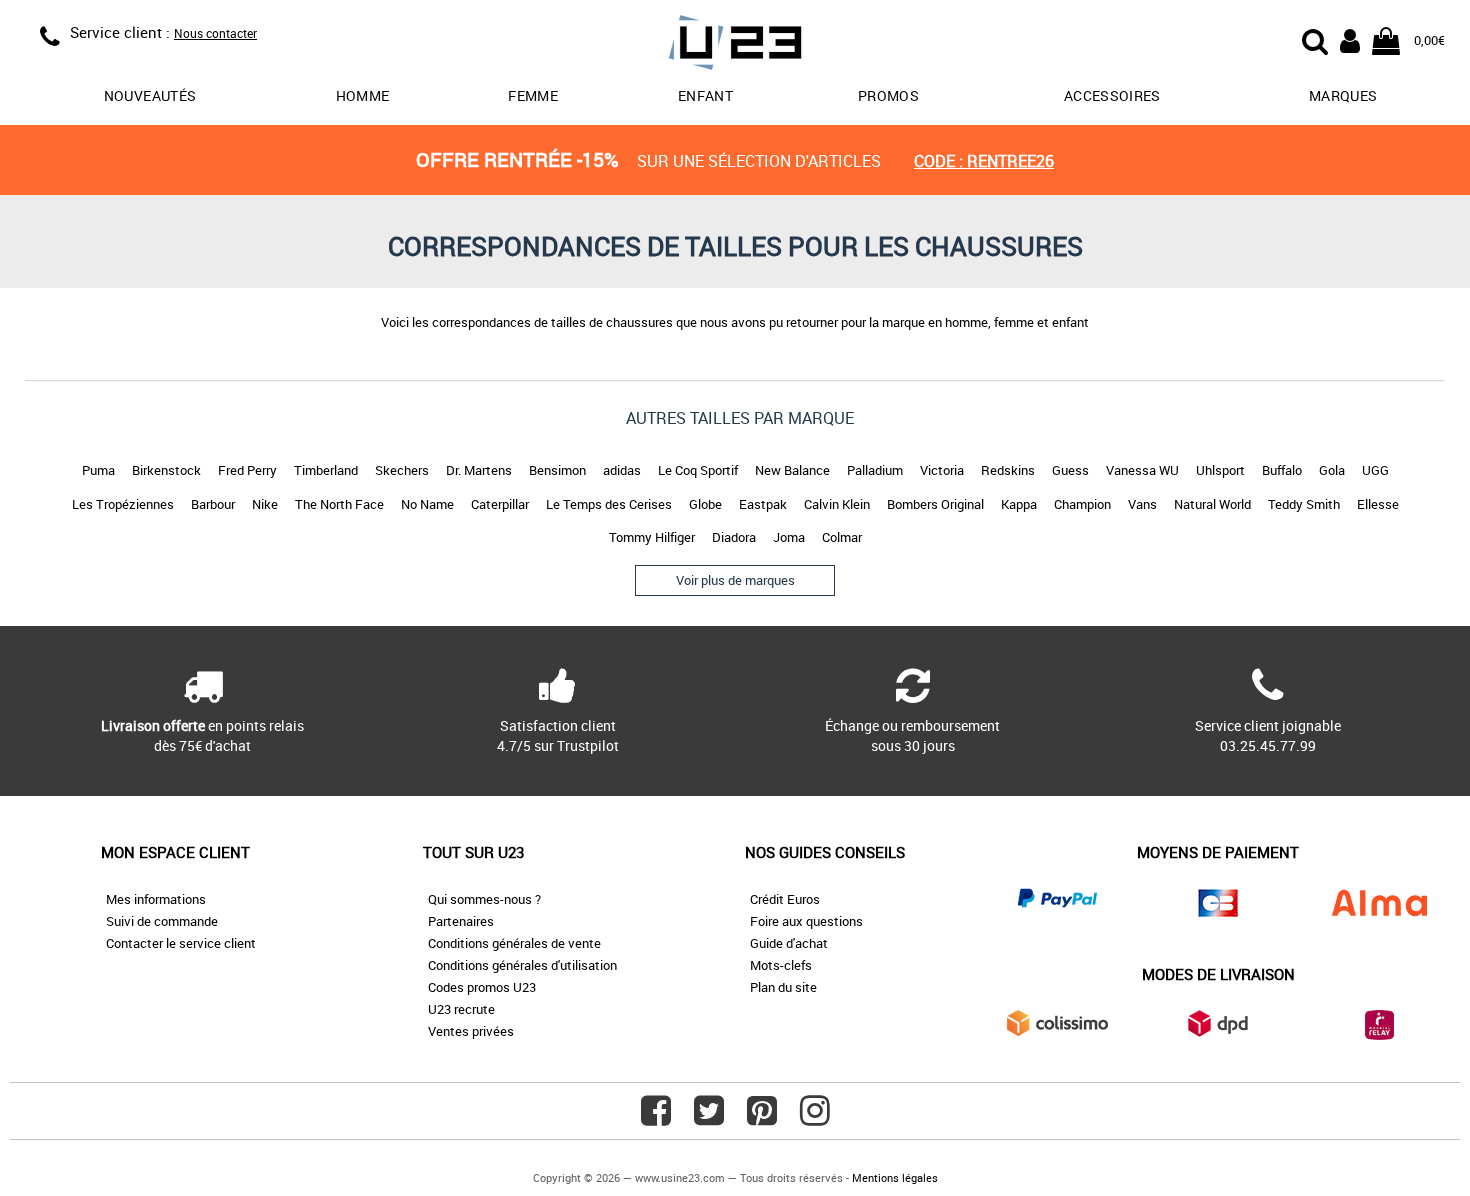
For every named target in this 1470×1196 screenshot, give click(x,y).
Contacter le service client (181, 943)
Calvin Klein (837, 504)
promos (888, 95)
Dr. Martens (479, 470)
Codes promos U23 (482, 987)
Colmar (842, 537)
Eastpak (763, 504)
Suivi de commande (162, 921)
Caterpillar (500, 504)
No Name (427, 504)
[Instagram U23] (815, 1118)
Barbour (213, 504)
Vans (1142, 504)
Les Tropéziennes (123, 504)
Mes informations (156, 899)
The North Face (339, 504)
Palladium (875, 470)
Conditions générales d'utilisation (522, 965)
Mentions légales (895, 1177)
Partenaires (461, 921)
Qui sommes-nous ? (484, 899)
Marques (1343, 95)
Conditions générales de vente (514, 943)
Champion (1082, 504)
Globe (705, 504)
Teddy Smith (1304, 504)
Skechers (402, 470)
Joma (789, 537)
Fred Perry (247, 470)
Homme (363, 95)
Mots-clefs (781, 965)
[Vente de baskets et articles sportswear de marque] (735, 45)
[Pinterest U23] (762, 1118)
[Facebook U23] (656, 1118)
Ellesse (1378, 504)
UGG (1375, 470)
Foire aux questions (806, 921)
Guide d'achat (789, 943)
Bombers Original (935, 504)
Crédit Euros (785, 899)
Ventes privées (471, 1031)
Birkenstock (166, 470)
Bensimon (557, 470)
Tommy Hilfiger (652, 537)
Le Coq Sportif (698, 470)
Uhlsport (1220, 470)
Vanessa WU (1142, 470)
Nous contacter (215, 33)
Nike (265, 504)
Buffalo (1282, 470)
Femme (533, 95)
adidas (622, 470)
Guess (1070, 470)
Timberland (326, 470)
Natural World (1212, 504)
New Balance (792, 470)
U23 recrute (461, 1009)
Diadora (734, 537)
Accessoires (1112, 95)
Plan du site (783, 987)
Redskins (1008, 470)
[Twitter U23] (709, 1118)
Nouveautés (150, 95)
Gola (1332, 470)
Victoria (942, 470)
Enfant (705, 95)
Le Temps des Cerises (609, 504)
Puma (98, 470)
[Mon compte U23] (1350, 39)
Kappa (1019, 504)
